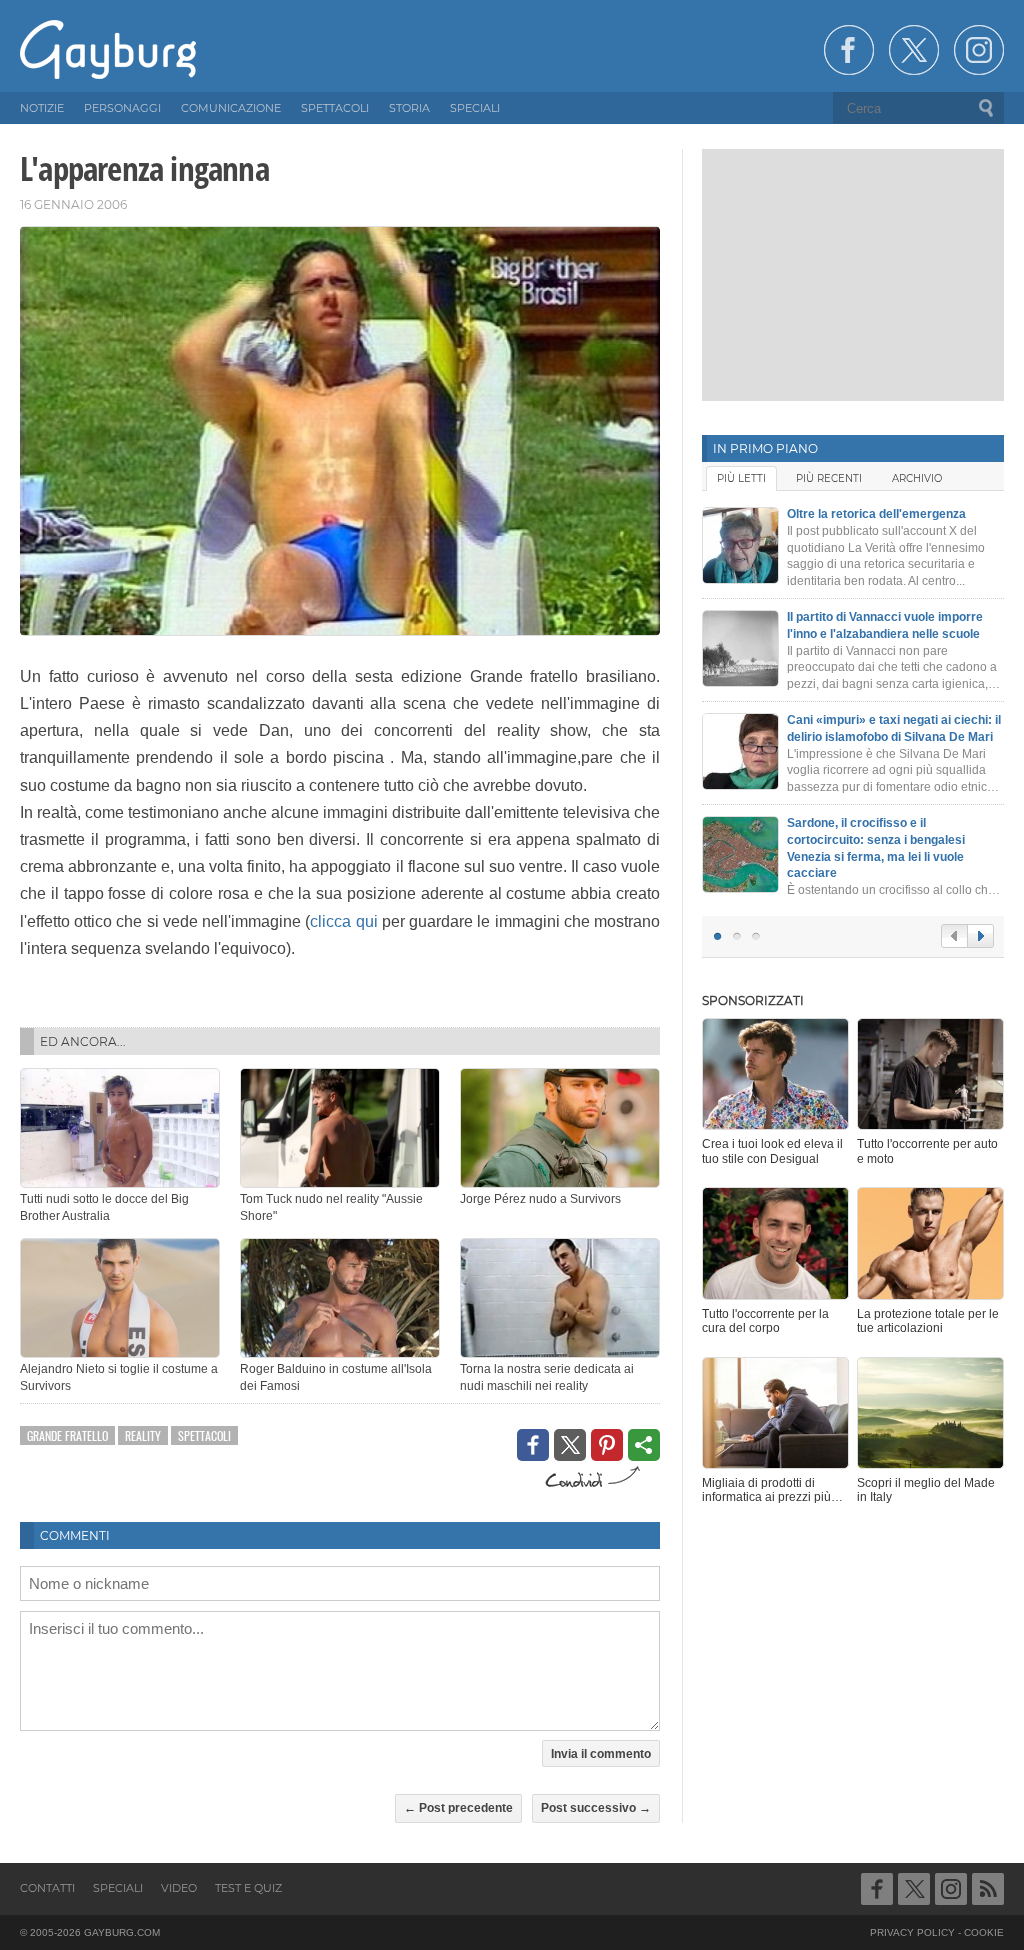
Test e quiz (248, 1888)
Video (179, 1888)
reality (143, 1435)
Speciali (118, 1888)
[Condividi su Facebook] (533, 1445)
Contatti (47, 1888)
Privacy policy (912, 1932)
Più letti (741, 478)
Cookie (984, 1932)
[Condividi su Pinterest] (607, 1445)
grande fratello (67, 1435)
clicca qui (343, 921)
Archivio (917, 478)
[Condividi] (644, 1445)
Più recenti (829, 478)
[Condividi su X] (570, 1445)
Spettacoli (204, 1435)
